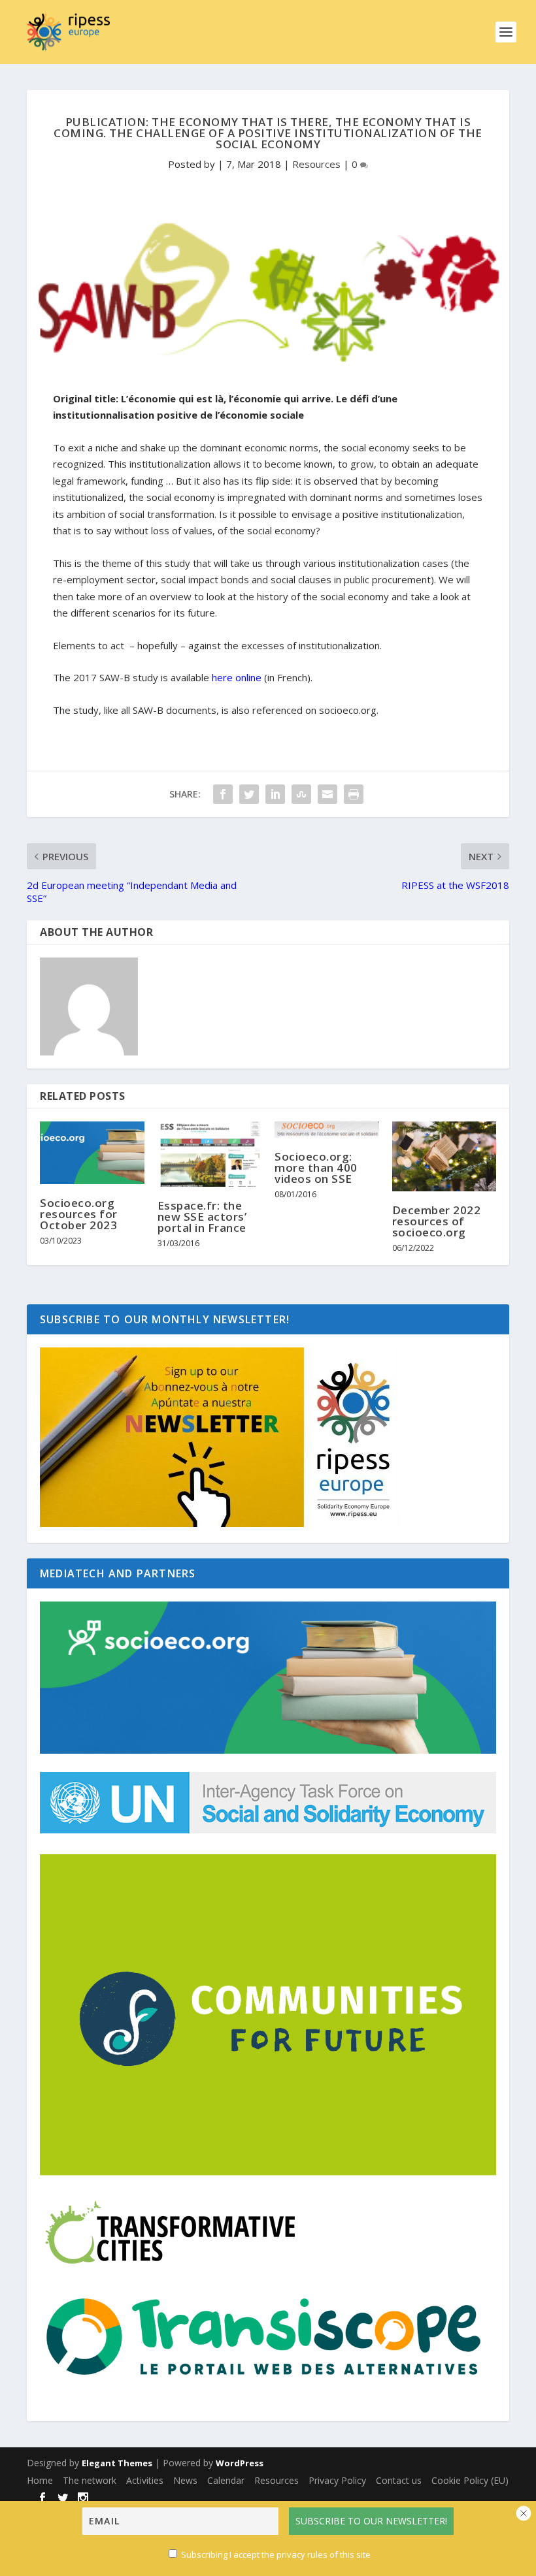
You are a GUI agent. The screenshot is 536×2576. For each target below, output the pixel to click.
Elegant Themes (117, 2463)
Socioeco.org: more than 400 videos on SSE (316, 1167)
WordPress (240, 2463)
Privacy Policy (337, 2480)
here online (237, 677)
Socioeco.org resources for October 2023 (79, 1214)
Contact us (399, 2480)
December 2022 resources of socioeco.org (437, 1221)
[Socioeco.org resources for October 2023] (92, 1153)
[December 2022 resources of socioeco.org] (444, 1156)
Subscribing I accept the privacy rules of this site (276, 2554)
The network (90, 2480)
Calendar (226, 2480)
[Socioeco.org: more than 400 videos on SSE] (327, 1130)
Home (40, 2480)
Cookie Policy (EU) (470, 2480)
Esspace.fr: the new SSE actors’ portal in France (202, 1216)
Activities (145, 2480)
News (185, 2480)
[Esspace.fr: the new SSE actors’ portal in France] (210, 1154)
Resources (316, 164)
